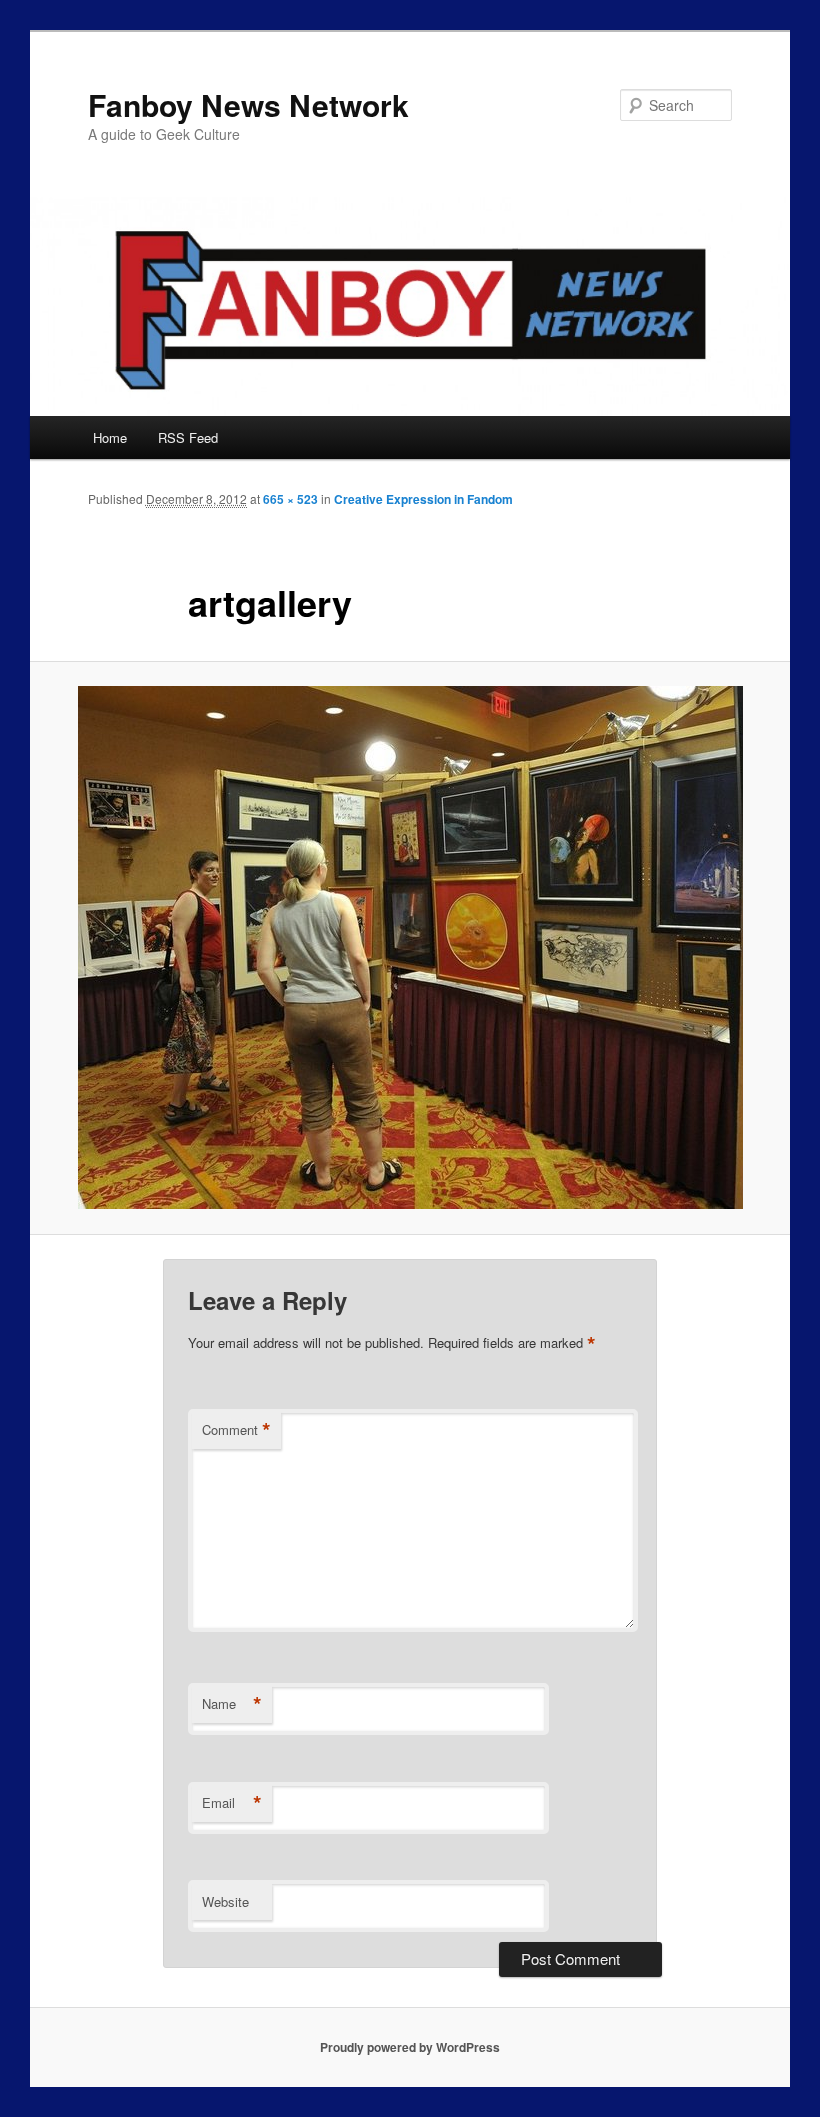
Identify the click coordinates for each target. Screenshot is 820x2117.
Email (232, 1803)
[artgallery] (410, 947)
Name (232, 1704)
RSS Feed (188, 437)
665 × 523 (290, 499)
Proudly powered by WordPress (410, 2047)
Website (225, 1901)
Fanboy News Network (248, 104)
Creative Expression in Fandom (423, 499)
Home (110, 437)
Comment (236, 1430)
